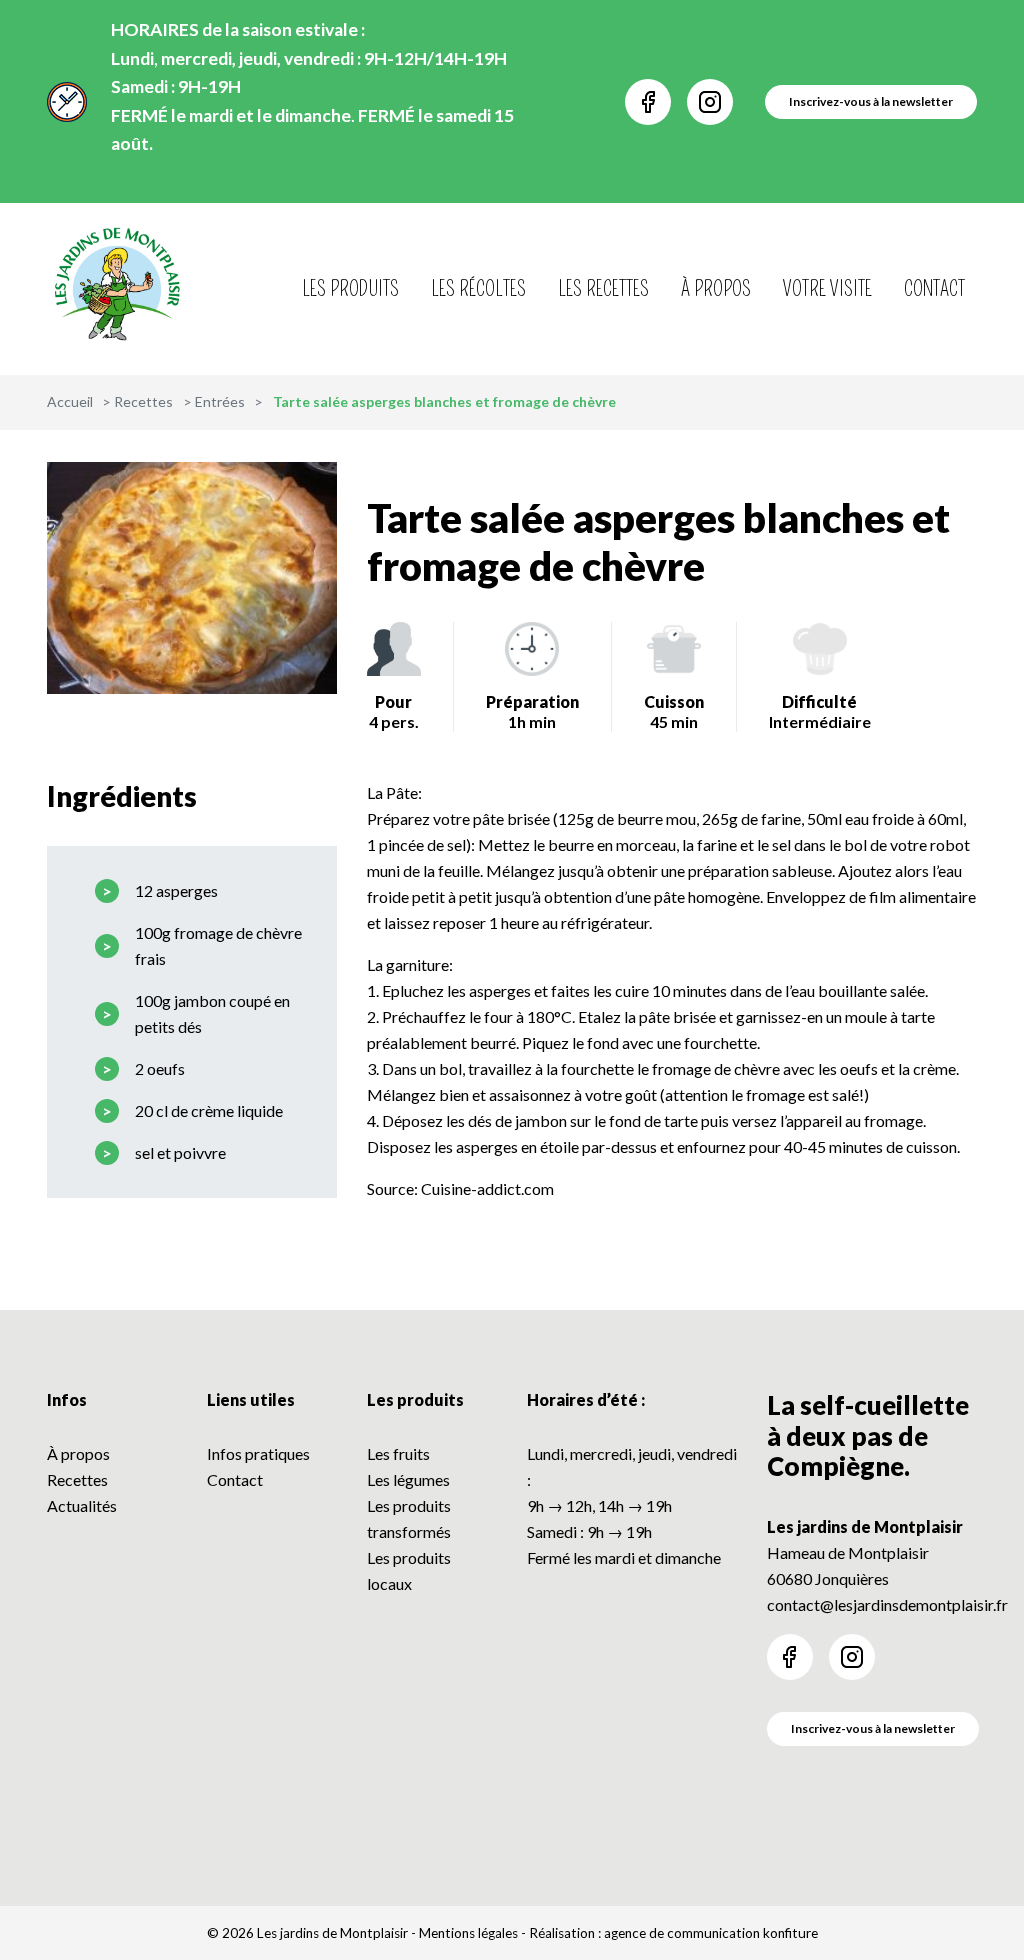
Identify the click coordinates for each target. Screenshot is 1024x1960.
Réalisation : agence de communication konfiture (673, 1933)
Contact (934, 289)
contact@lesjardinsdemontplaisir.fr (887, 1604)
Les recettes (603, 289)
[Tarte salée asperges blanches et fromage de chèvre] (192, 578)
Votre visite (827, 289)
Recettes (143, 401)
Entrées (220, 401)
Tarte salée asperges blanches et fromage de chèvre (658, 542)
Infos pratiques (258, 1453)
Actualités (82, 1505)
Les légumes (408, 1479)
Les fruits (398, 1453)
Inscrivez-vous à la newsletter (873, 1728)
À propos (716, 289)
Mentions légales (468, 1933)
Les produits (350, 289)
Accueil (70, 401)
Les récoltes (478, 289)
